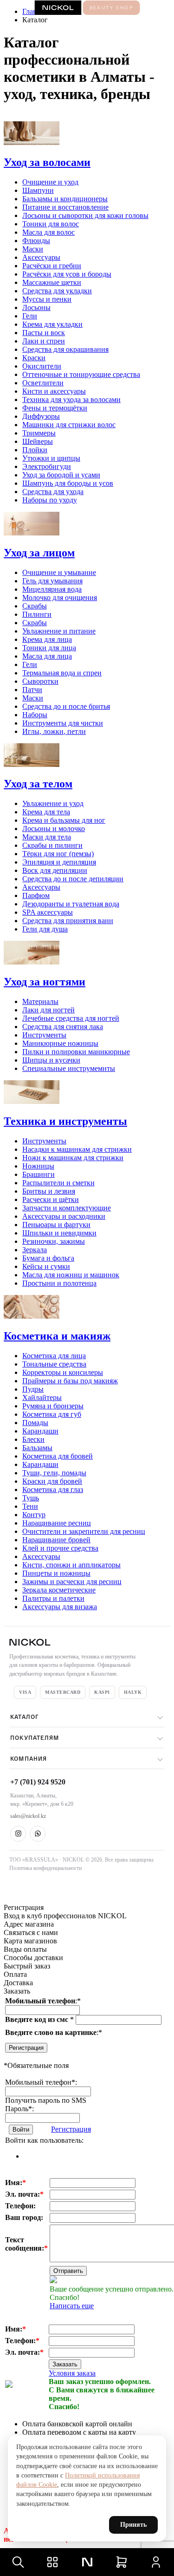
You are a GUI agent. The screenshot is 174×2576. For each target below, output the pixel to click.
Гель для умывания (52, 581)
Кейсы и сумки (46, 1266)
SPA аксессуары (48, 912)
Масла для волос (48, 232)
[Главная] (87, 2562)
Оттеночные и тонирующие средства (81, 374)
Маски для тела (47, 837)
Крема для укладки (52, 324)
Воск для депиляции (55, 870)
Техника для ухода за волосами (71, 400)
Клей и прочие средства (60, 1548)
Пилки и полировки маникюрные (76, 1052)
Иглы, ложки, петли (54, 731)
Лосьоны (36, 307)
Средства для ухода (53, 492)
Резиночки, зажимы (54, 1241)
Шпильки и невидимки (59, 1233)
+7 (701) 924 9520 (38, 1782)
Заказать (65, 2364)
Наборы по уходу (50, 500)
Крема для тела (46, 812)
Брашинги (39, 1174)
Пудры (33, 1389)
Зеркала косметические (59, 1590)
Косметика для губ (52, 1414)
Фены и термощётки (55, 408)
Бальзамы (37, 1448)
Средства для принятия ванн (68, 921)
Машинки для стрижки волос (69, 425)
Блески (33, 1439)
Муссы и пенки (47, 299)
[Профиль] (156, 2562)
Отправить (68, 2271)
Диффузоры (41, 416)
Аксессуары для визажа (60, 1607)
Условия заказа (72, 2373)
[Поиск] (18, 2562)
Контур (34, 1515)
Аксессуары (41, 257)
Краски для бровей (52, 1481)
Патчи (32, 690)
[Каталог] (52, 2562)
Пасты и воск (44, 333)
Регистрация (26, 2048)
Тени (30, 1506)
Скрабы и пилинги (52, 845)
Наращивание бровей (56, 1540)
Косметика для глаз (53, 1489)
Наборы (35, 715)
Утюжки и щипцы (51, 458)
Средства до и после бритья (66, 706)
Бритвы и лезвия (49, 1191)
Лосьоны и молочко (54, 829)
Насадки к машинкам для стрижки (77, 1149)
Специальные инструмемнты (69, 1068)
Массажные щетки (52, 282)
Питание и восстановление (65, 207)
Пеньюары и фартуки (56, 1225)
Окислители (42, 366)
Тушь (31, 1498)
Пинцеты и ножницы (56, 1573)
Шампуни (38, 190)
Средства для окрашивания (65, 349)
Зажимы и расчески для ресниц (72, 1582)
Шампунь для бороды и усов (68, 483)
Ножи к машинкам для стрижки (73, 1158)
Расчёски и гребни (52, 266)
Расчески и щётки (51, 1199)
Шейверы (38, 441)
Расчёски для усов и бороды (67, 274)
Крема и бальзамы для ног (64, 820)
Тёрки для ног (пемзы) (58, 854)
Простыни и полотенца (59, 1283)
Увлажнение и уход (53, 803)
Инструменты (44, 1035)
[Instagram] (18, 1834)
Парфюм (36, 895)
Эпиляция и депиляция (59, 862)
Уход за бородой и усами (61, 475)
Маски (33, 249)
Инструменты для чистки (63, 723)
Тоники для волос (51, 224)
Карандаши (40, 1431)
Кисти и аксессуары (54, 391)
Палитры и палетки (53, 1598)
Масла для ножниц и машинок (71, 1275)
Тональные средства (54, 1364)
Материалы (40, 1001)
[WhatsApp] (38, 1834)
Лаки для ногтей (48, 1010)
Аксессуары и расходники (64, 1216)
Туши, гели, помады (54, 1473)
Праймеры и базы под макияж (70, 1381)
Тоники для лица (49, 648)
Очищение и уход (50, 182)
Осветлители (43, 383)
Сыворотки (40, 681)
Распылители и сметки (58, 1183)
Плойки (35, 450)
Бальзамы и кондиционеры (65, 199)
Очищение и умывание (59, 572)
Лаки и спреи (44, 341)
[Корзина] (122, 2562)
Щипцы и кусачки (51, 1060)
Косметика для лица (54, 1356)
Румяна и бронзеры (53, 1406)
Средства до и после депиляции (73, 879)
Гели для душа (45, 929)
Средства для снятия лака (63, 1027)
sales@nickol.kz (28, 1816)
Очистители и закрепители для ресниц (84, 1531)
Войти (21, 2130)
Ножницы (38, 1166)
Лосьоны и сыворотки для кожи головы (85, 215)
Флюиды (36, 241)
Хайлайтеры (42, 1397)
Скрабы (35, 606)
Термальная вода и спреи (62, 673)
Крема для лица (47, 639)
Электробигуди (47, 466)
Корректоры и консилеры (63, 1372)
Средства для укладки (57, 291)
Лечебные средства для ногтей (71, 1018)
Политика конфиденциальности (45, 1868)
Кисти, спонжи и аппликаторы (71, 1565)
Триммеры (39, 433)
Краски (34, 358)
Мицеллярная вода (52, 589)
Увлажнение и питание (59, 631)
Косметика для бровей (58, 1456)
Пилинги (37, 614)
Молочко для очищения (60, 598)
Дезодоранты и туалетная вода (71, 904)
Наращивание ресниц (57, 1523)
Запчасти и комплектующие (67, 1208)
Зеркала (35, 1250)
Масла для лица (47, 656)
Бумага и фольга (48, 1258)
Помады (35, 1423)
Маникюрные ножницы (60, 1043)
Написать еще (72, 2306)
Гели (30, 316)
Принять (133, 2525)
